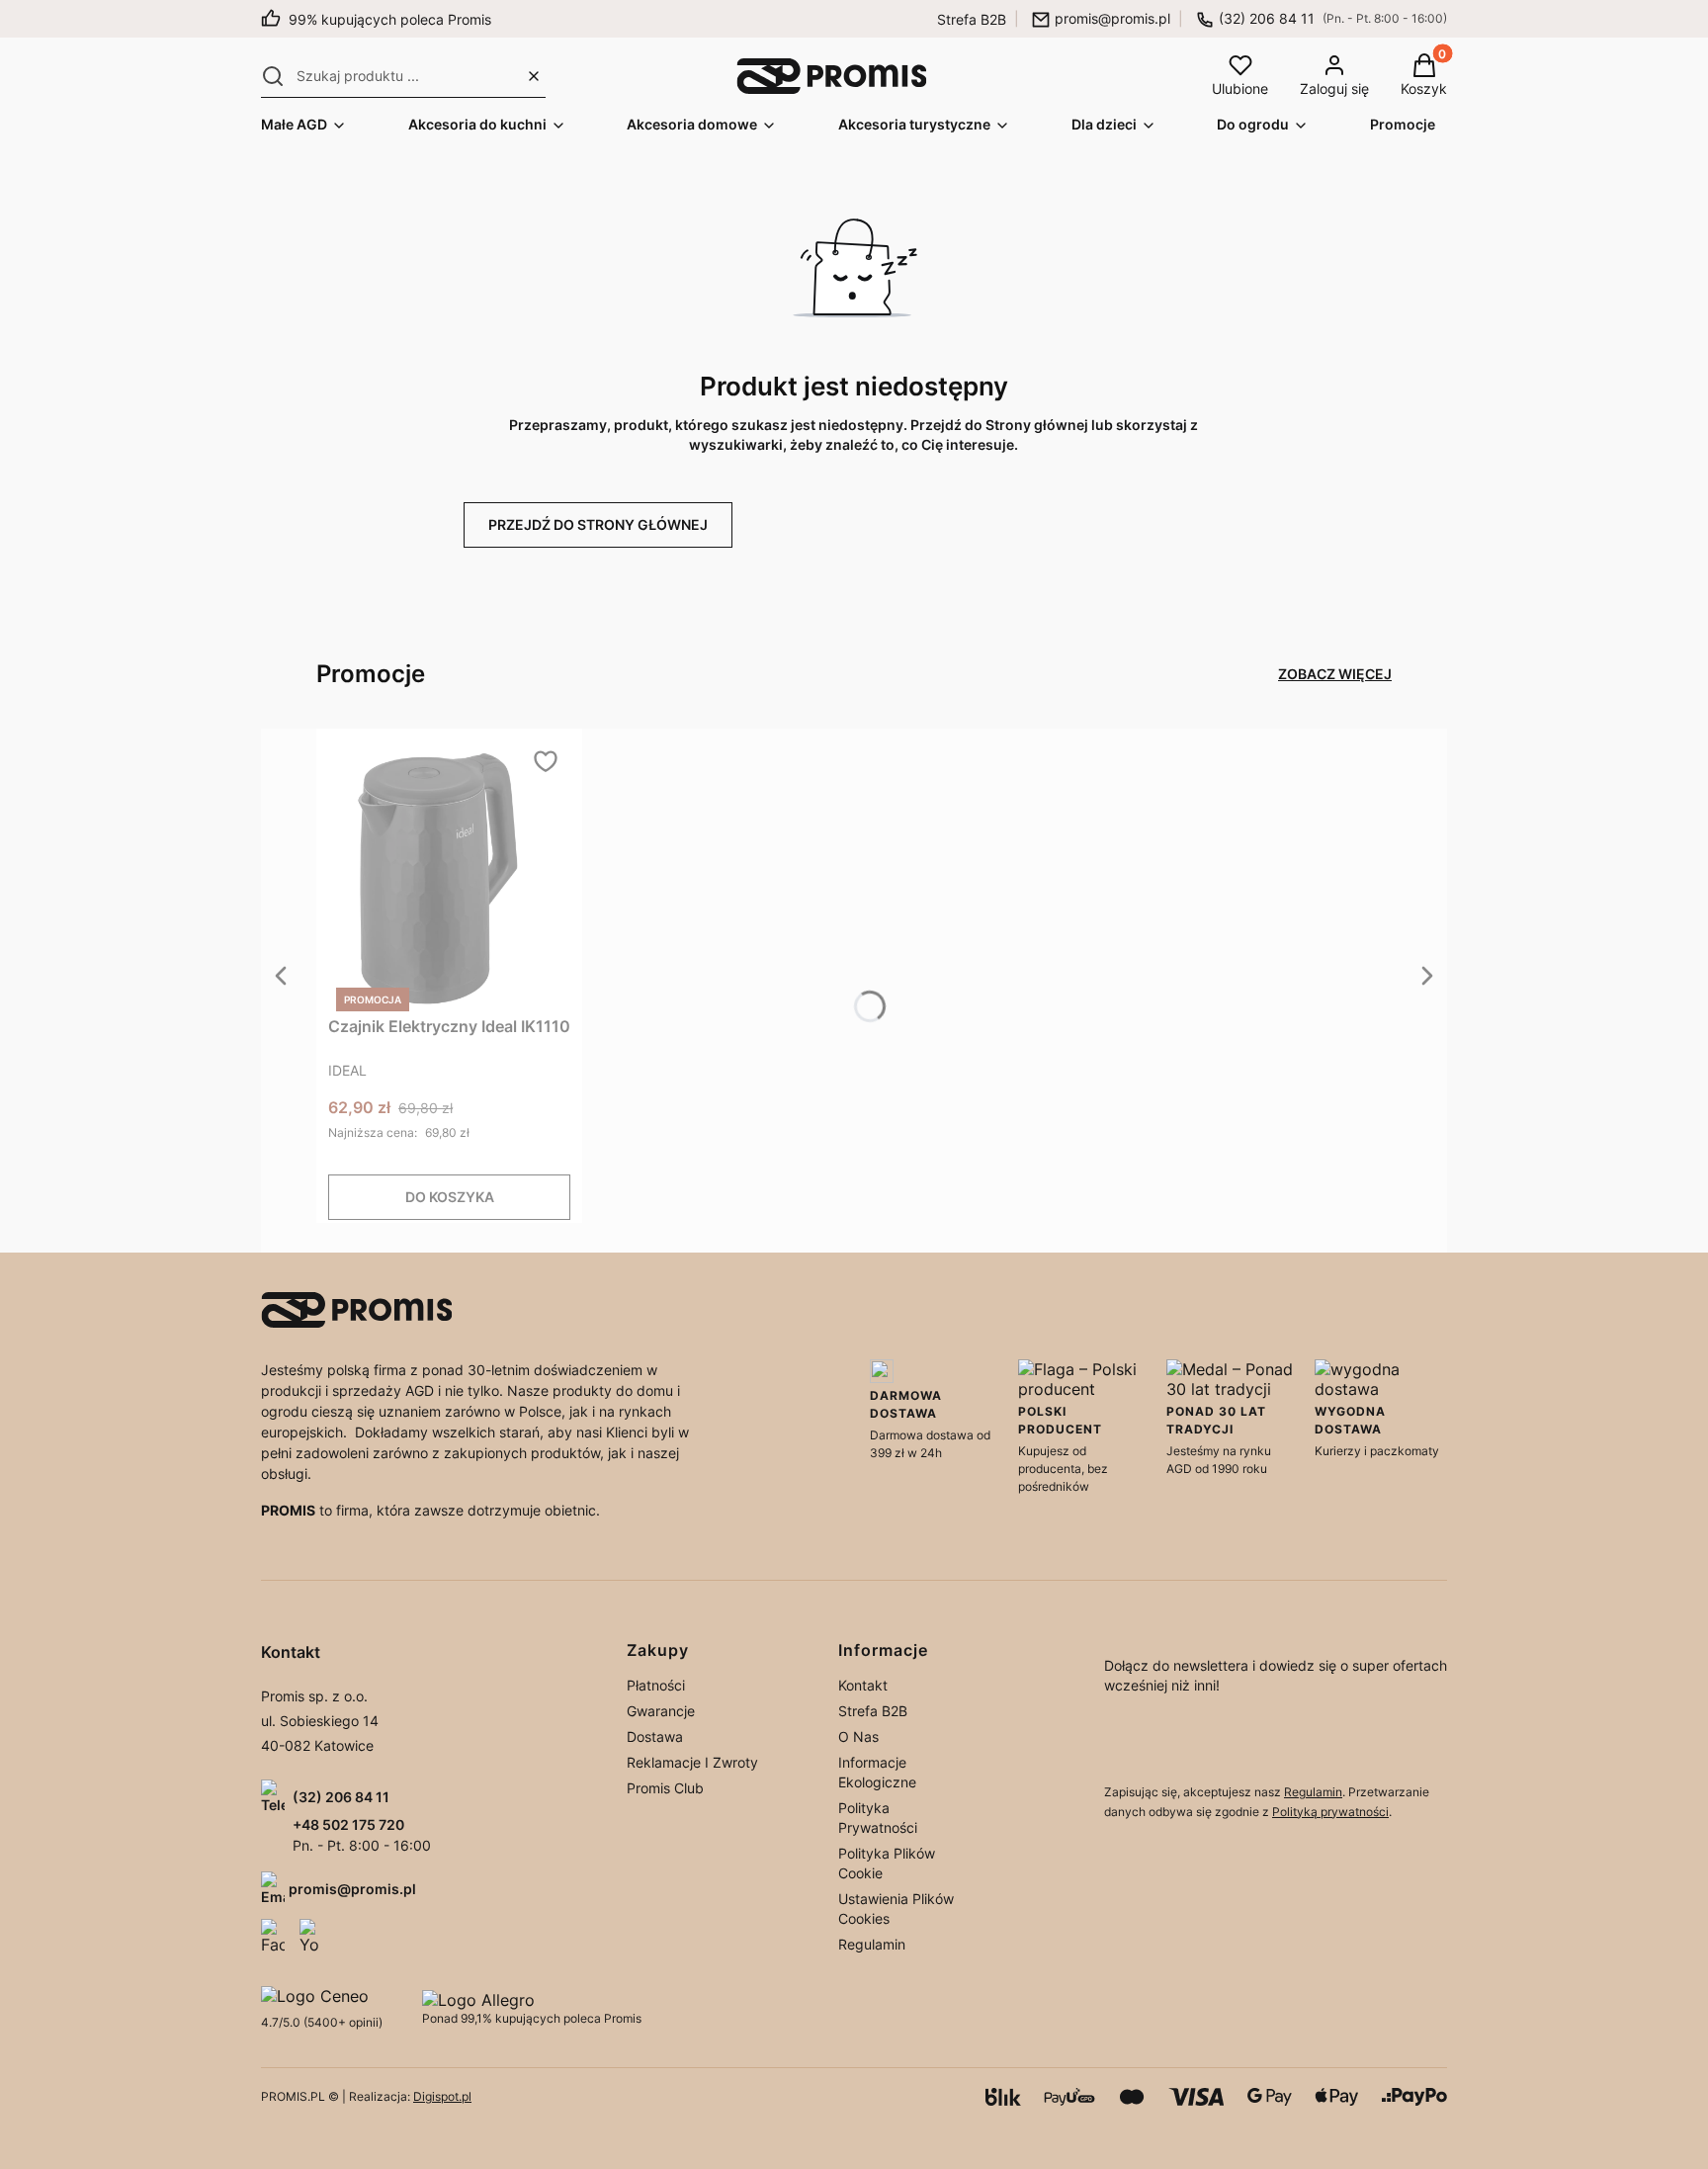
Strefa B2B (972, 19)
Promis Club (665, 1788)
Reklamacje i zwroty (692, 1762)
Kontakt (863, 1685)
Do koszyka (450, 1197)
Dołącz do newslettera (1151, 1743)
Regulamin (872, 1944)
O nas (858, 1736)
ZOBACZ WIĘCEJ (1335, 674)
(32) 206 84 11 (1267, 18)
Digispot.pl (442, 2096)
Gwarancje (661, 1711)
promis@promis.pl (1112, 18)
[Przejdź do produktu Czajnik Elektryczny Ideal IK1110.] (450, 878)
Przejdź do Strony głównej (598, 524)
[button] (273, 76)
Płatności (656, 1685)
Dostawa (655, 1736)
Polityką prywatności (1330, 1812)
